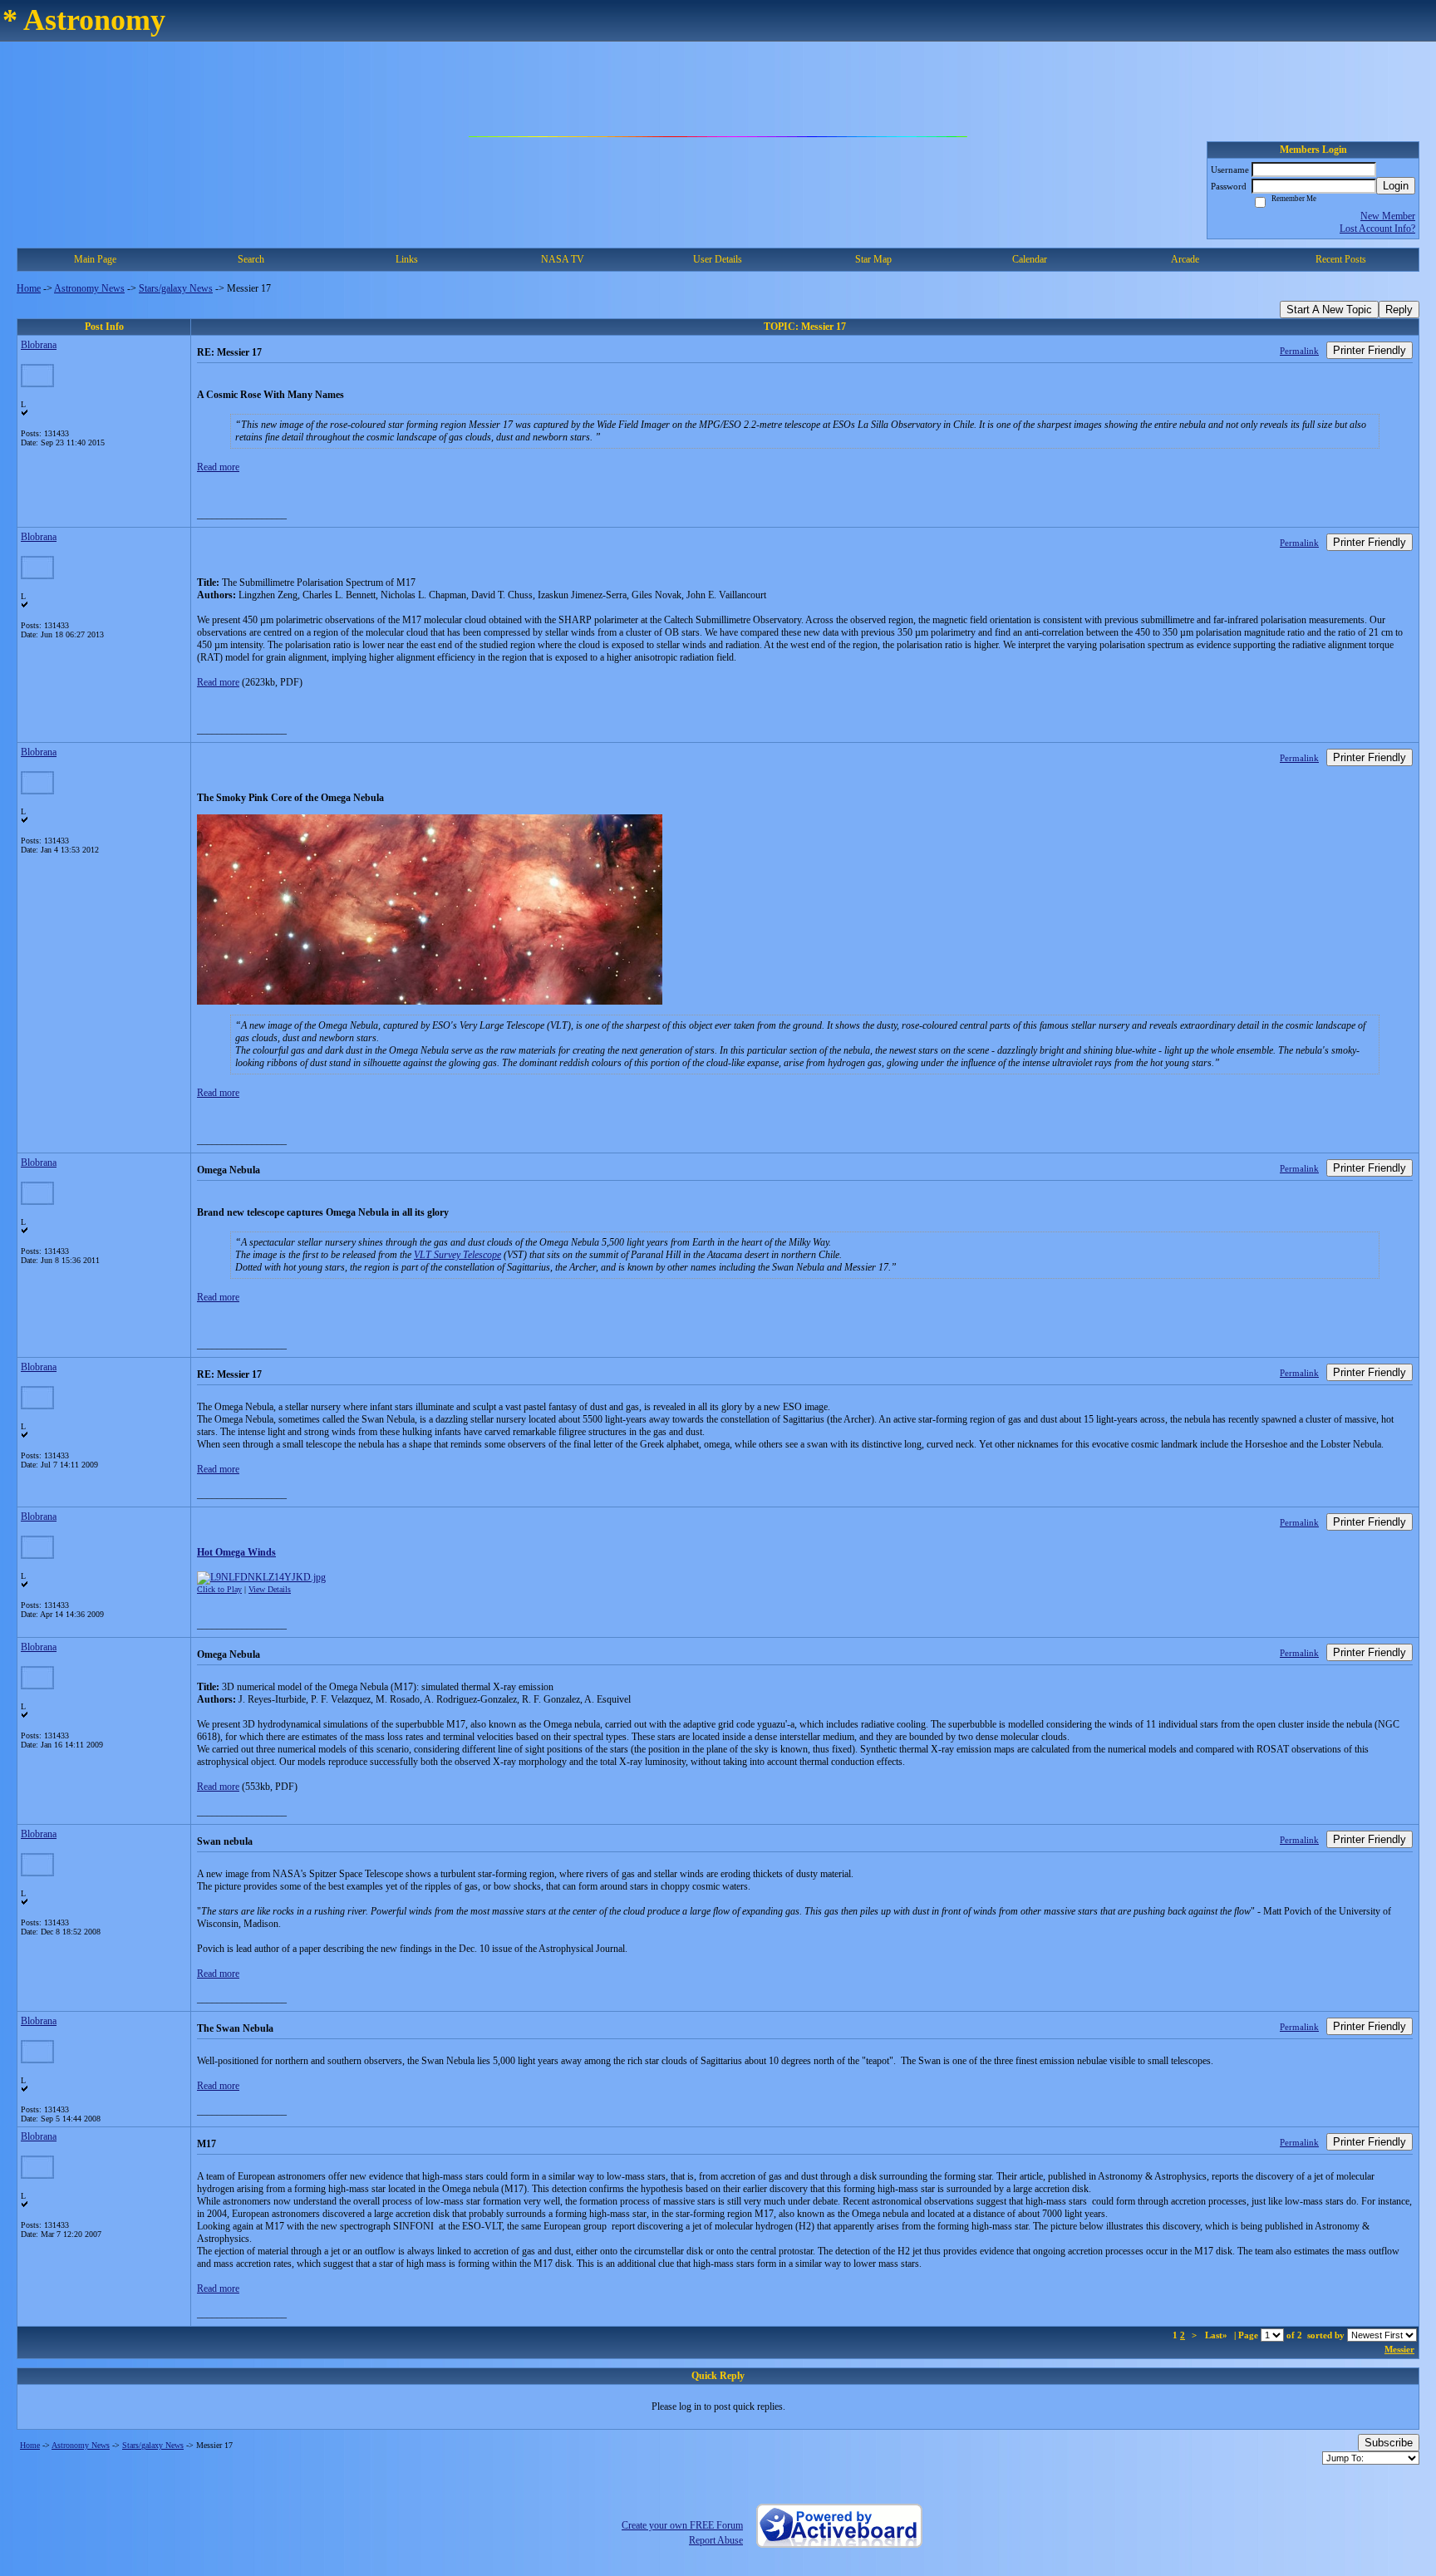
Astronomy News (89, 288)
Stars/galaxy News (176, 288)
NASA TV (563, 259)
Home (29, 288)
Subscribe (1389, 2443)
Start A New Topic (1329, 310)
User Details (718, 259)
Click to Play (219, 1589)
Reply (1399, 310)
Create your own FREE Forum (682, 2525)
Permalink (1299, 351)
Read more (218, 467)
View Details (270, 1589)
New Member (1388, 216)
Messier (1399, 2349)
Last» (1217, 2335)
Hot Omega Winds (236, 1552)
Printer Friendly (1370, 350)
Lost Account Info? (1377, 229)
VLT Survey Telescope (457, 1255)
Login (1396, 186)
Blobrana (39, 345)
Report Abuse (716, 2540)
